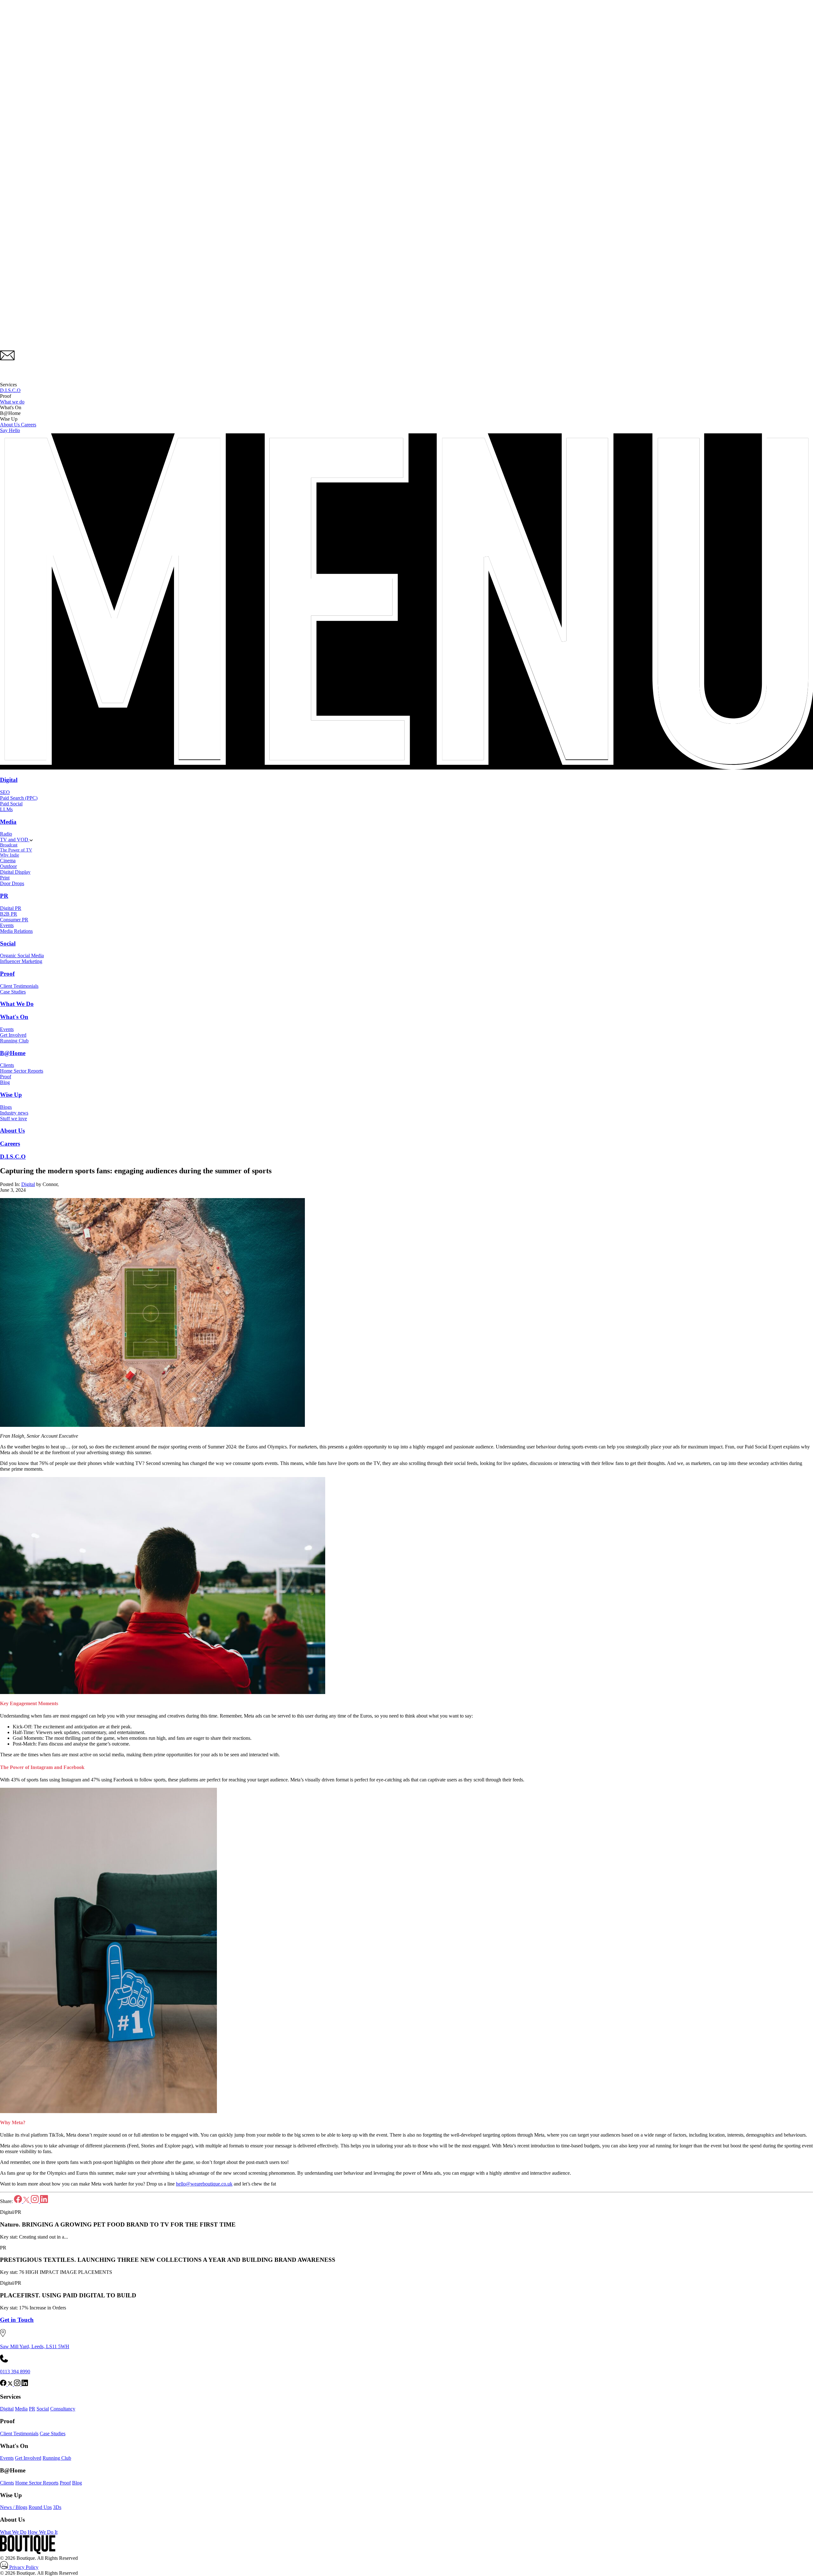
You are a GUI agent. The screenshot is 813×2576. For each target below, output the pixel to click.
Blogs (6, 1107)
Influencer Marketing (21, 961)
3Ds (57, 2507)
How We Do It (43, 2532)
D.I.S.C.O (10, 390)
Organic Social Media (22, 956)
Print (5, 878)
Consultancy (63, 2409)
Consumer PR (14, 920)
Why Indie (10, 855)
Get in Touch (17, 2320)
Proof (7, 974)
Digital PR (11, 908)
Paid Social (11, 804)
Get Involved (13, 1035)
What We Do (17, 1004)
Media (8, 822)
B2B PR (9, 914)
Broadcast (9, 845)
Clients (7, 1065)
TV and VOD (15, 840)
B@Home (13, 1053)
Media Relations (16, 931)
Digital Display (15, 872)
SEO (5, 792)
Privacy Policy (23, 2567)
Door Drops (12, 883)
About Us (10, 425)
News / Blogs (14, 2507)
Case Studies (13, 992)
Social (8, 943)
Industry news (14, 1113)
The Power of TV (16, 850)
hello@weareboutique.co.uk (204, 2184)
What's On (14, 1017)
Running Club (14, 1041)
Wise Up (11, 1095)
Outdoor (8, 866)
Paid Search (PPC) (19, 798)
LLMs (6, 809)
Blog (5, 1082)
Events (7, 925)
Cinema (8, 861)
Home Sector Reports (22, 1071)
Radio (6, 834)
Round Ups (40, 2507)
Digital (9, 780)
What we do (12, 402)
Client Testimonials (19, 986)
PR (4, 896)
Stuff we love (13, 1119)
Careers (29, 425)
